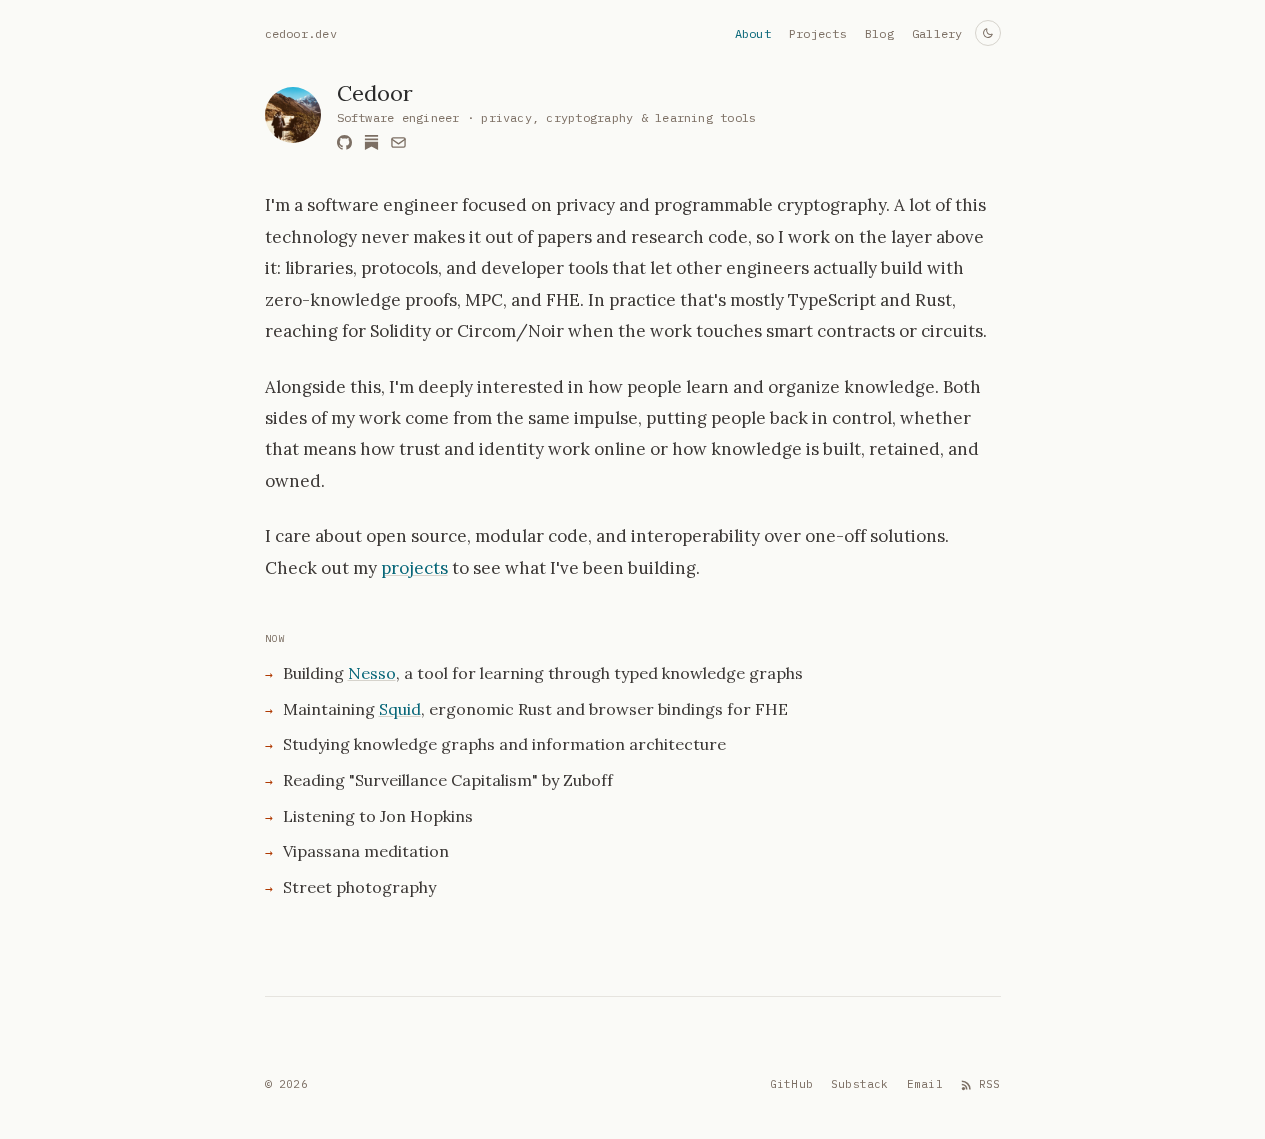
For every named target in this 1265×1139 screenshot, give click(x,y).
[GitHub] (344, 142)
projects (414, 568)
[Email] (398, 142)
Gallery (937, 33)
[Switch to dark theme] (988, 33)
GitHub (791, 1084)
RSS (990, 1084)
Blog (879, 33)
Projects (818, 33)
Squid (400, 709)
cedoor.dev (301, 33)
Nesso (372, 673)
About (753, 33)
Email (925, 1084)
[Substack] (371, 142)
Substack (860, 1084)
